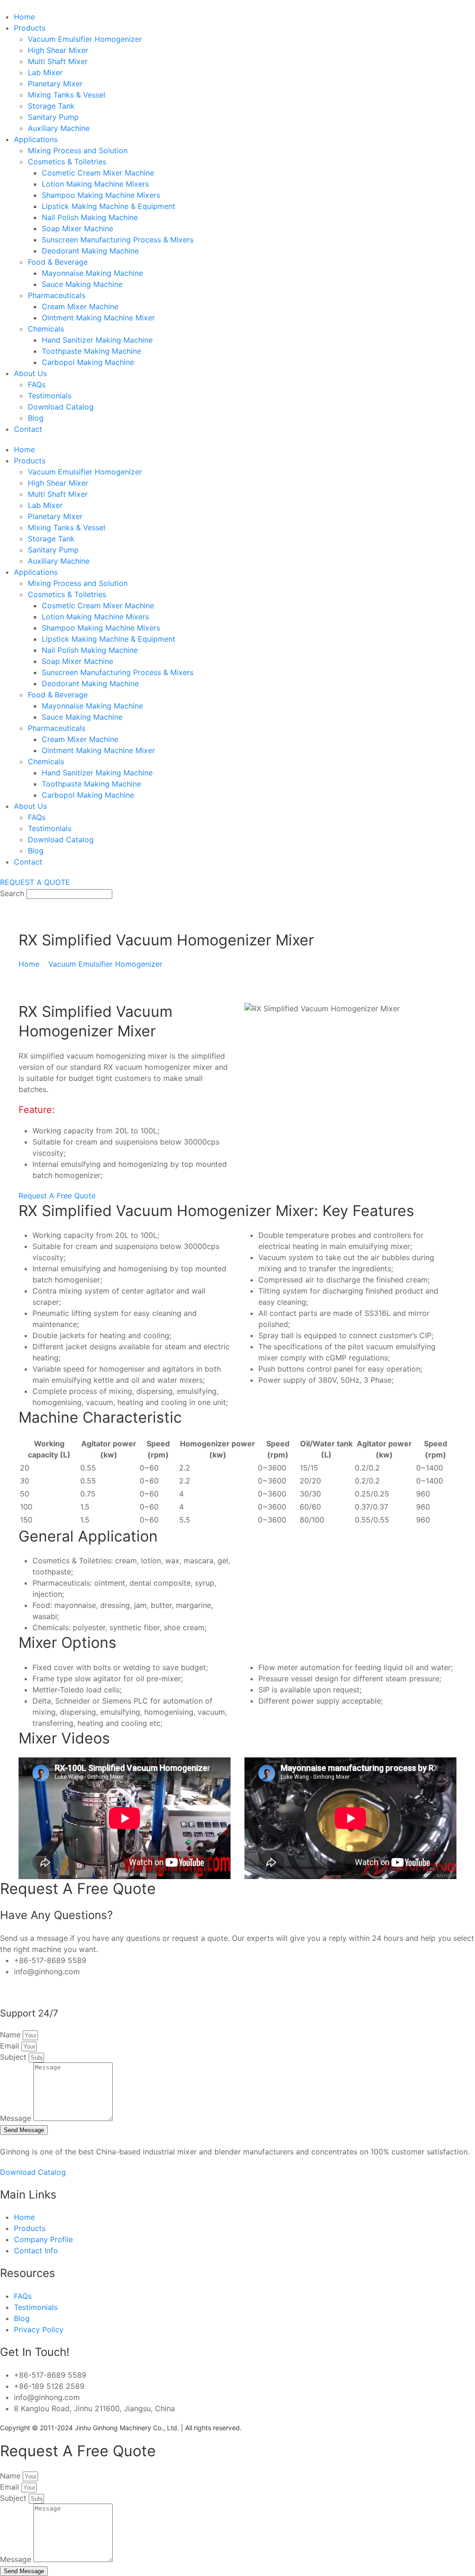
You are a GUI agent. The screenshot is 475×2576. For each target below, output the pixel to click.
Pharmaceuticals (57, 295)
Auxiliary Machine (59, 128)
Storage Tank (51, 106)
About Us (30, 373)
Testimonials (50, 396)
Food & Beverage (58, 262)
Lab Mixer (45, 72)
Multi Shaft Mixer (58, 61)
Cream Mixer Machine (80, 306)
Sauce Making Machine (82, 284)
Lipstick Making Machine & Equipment (109, 206)
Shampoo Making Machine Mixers (101, 195)
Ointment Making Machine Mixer (98, 318)
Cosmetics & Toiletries (67, 162)
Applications (36, 139)
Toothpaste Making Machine (91, 351)
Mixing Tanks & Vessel (67, 95)
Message (17, 2118)
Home (24, 17)
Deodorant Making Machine (90, 251)
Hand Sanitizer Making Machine (97, 340)
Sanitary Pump (53, 117)
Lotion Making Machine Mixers (95, 184)
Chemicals (46, 329)
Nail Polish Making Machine (90, 217)
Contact (28, 429)
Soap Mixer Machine (77, 228)
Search (12, 893)
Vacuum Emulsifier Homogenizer (85, 39)
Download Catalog (61, 407)
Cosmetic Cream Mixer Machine (98, 173)
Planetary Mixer (55, 84)
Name (11, 2035)
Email (11, 2046)
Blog (36, 418)
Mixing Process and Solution (78, 150)
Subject (14, 2057)
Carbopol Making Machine (88, 362)
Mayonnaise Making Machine (92, 273)
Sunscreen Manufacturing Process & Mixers (118, 240)
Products (30, 28)
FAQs (37, 384)
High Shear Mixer (58, 50)
